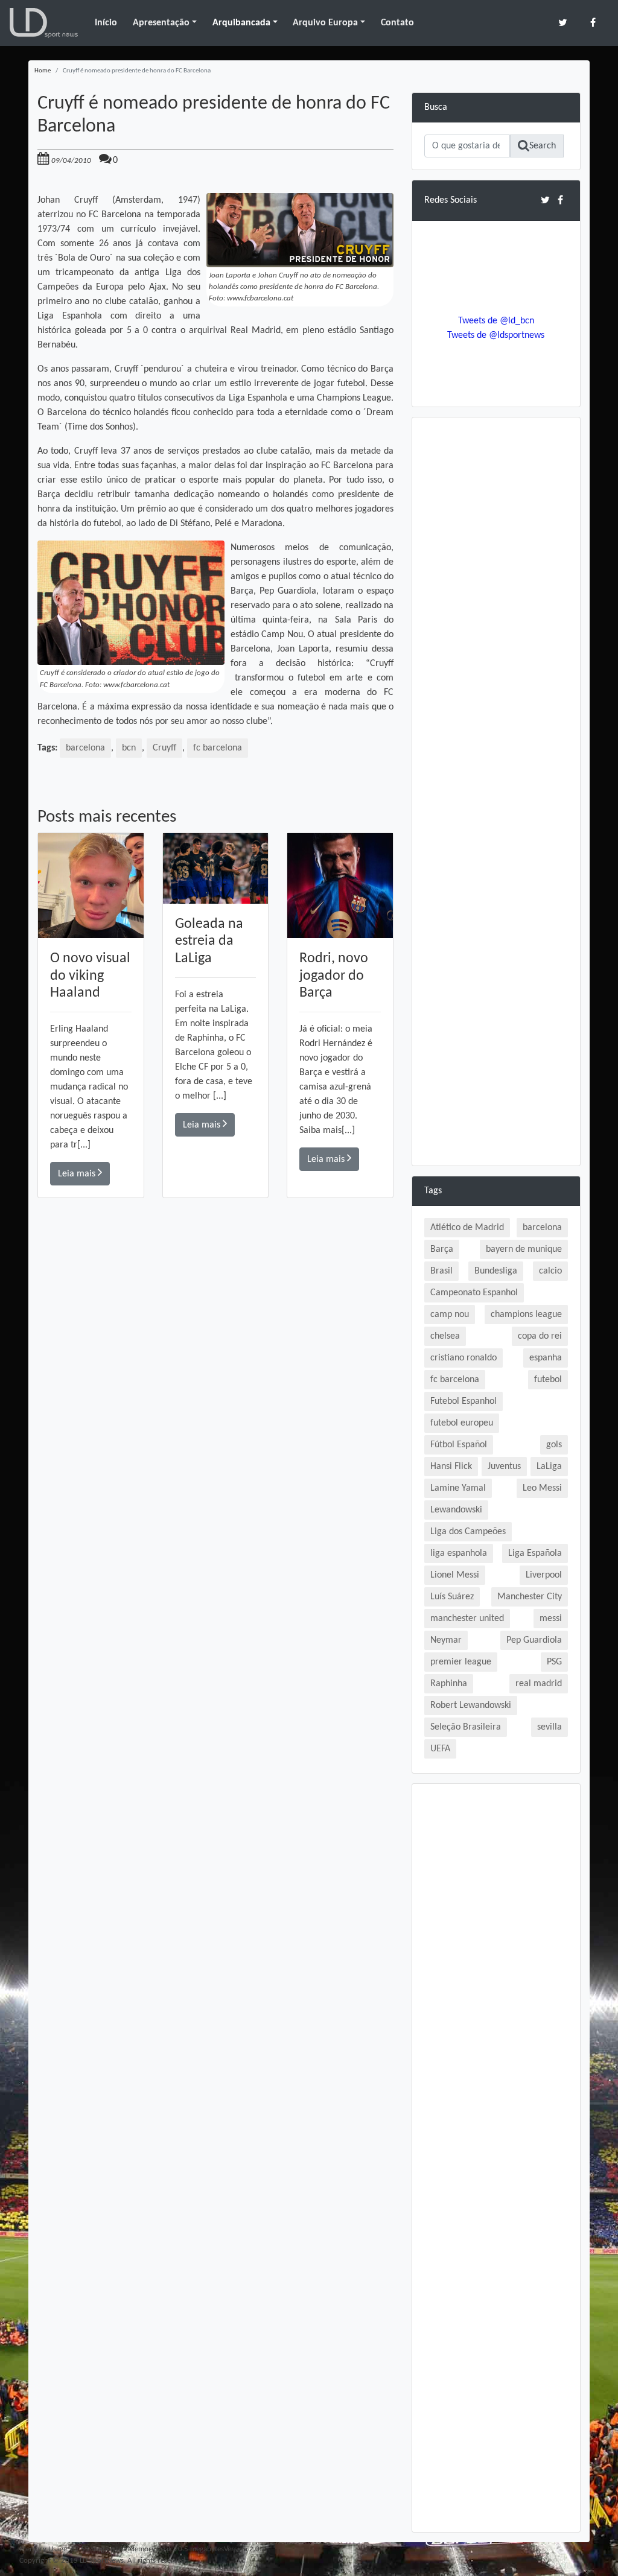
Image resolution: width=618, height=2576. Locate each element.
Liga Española (535, 1553)
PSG (554, 1662)
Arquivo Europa (325, 23)
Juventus (504, 1467)
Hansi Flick (451, 1467)
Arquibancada (241, 23)
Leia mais (78, 1174)
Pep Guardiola (534, 1640)
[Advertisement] (215, 1369)
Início (106, 23)
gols (554, 1445)
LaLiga (549, 1467)
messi (551, 1619)
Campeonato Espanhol (474, 1293)
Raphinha (449, 1684)
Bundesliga (496, 1271)
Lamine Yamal (458, 1488)
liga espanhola (459, 1553)
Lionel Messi (455, 1575)
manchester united (467, 1619)
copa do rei (540, 1336)
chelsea (445, 1336)
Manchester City (530, 1597)
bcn (129, 748)
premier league (461, 1662)
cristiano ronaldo (463, 1358)
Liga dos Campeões (468, 1532)
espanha (546, 1358)
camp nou (450, 1315)
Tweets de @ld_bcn (496, 321)
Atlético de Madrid (467, 1228)
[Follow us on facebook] (593, 23)
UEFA (440, 1749)
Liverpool (544, 1575)
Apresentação (161, 23)
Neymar (446, 1640)
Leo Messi (542, 1488)
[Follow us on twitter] (563, 23)
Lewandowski (456, 1510)
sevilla (550, 1727)
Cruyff (164, 748)
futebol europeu (462, 1423)
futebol (548, 1380)
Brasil (441, 1271)
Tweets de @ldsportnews (496, 335)
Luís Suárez (452, 1597)
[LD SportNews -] (44, 23)
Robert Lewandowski (471, 1705)
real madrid (539, 1684)
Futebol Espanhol (463, 1401)
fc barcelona (218, 748)
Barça (442, 1249)
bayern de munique (524, 1249)
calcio (550, 1271)
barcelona (85, 748)
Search (543, 146)
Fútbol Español (459, 1445)
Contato (397, 23)
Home (43, 71)
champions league (526, 1315)
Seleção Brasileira (466, 1727)
